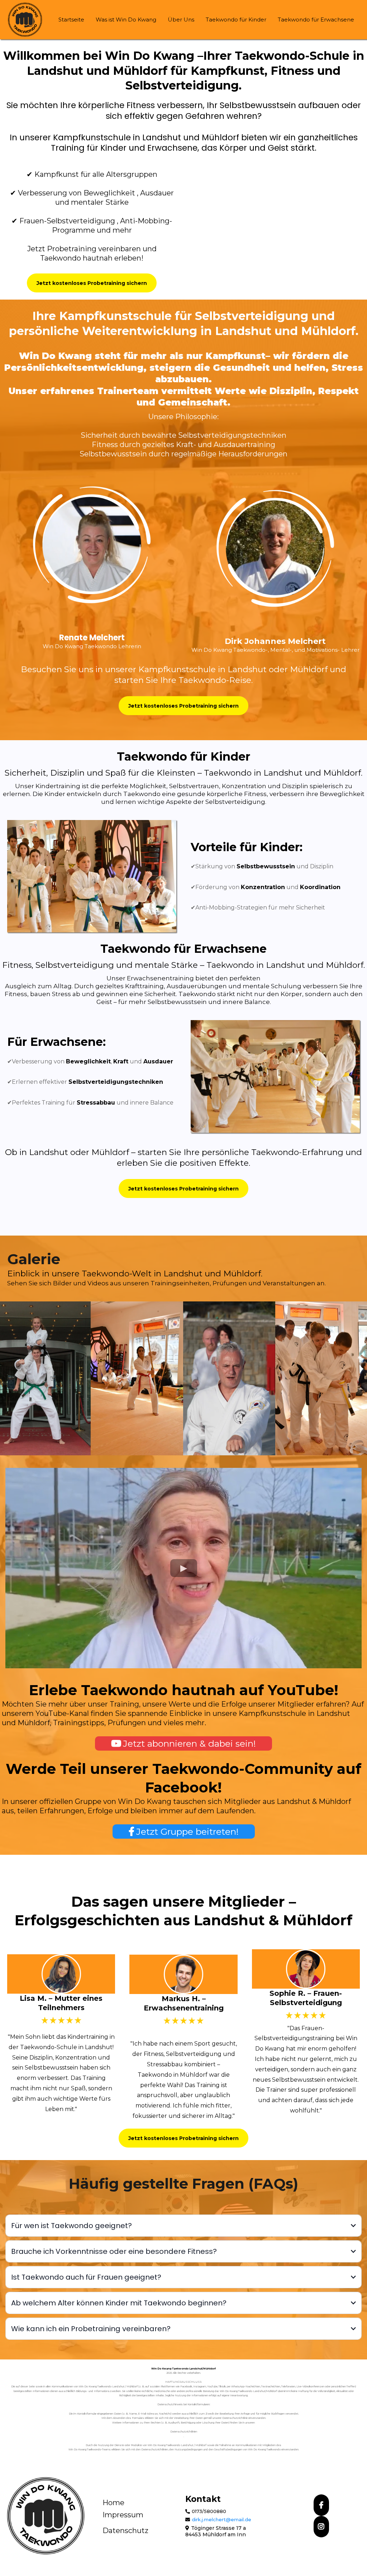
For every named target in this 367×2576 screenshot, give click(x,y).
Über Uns (181, 20)
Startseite (71, 20)
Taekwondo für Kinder (236, 20)
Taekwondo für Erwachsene (316, 20)
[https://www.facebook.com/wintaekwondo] (321, 2505)
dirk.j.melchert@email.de (221, 2519)
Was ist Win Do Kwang (126, 20)
